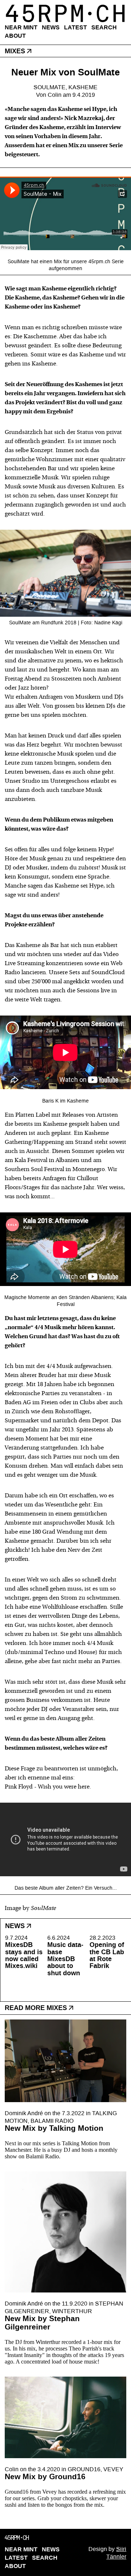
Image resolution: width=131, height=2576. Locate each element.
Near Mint (21, 27)
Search (104, 27)
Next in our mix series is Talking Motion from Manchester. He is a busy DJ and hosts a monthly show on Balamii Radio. (61, 2150)
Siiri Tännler (116, 2553)
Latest (76, 27)
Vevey (113, 2469)
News (51, 27)
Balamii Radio (52, 2121)
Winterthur (72, 2311)
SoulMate (49, 87)
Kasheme (83, 87)
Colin (55, 95)
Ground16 (84, 2469)
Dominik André (24, 2113)
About (15, 36)
